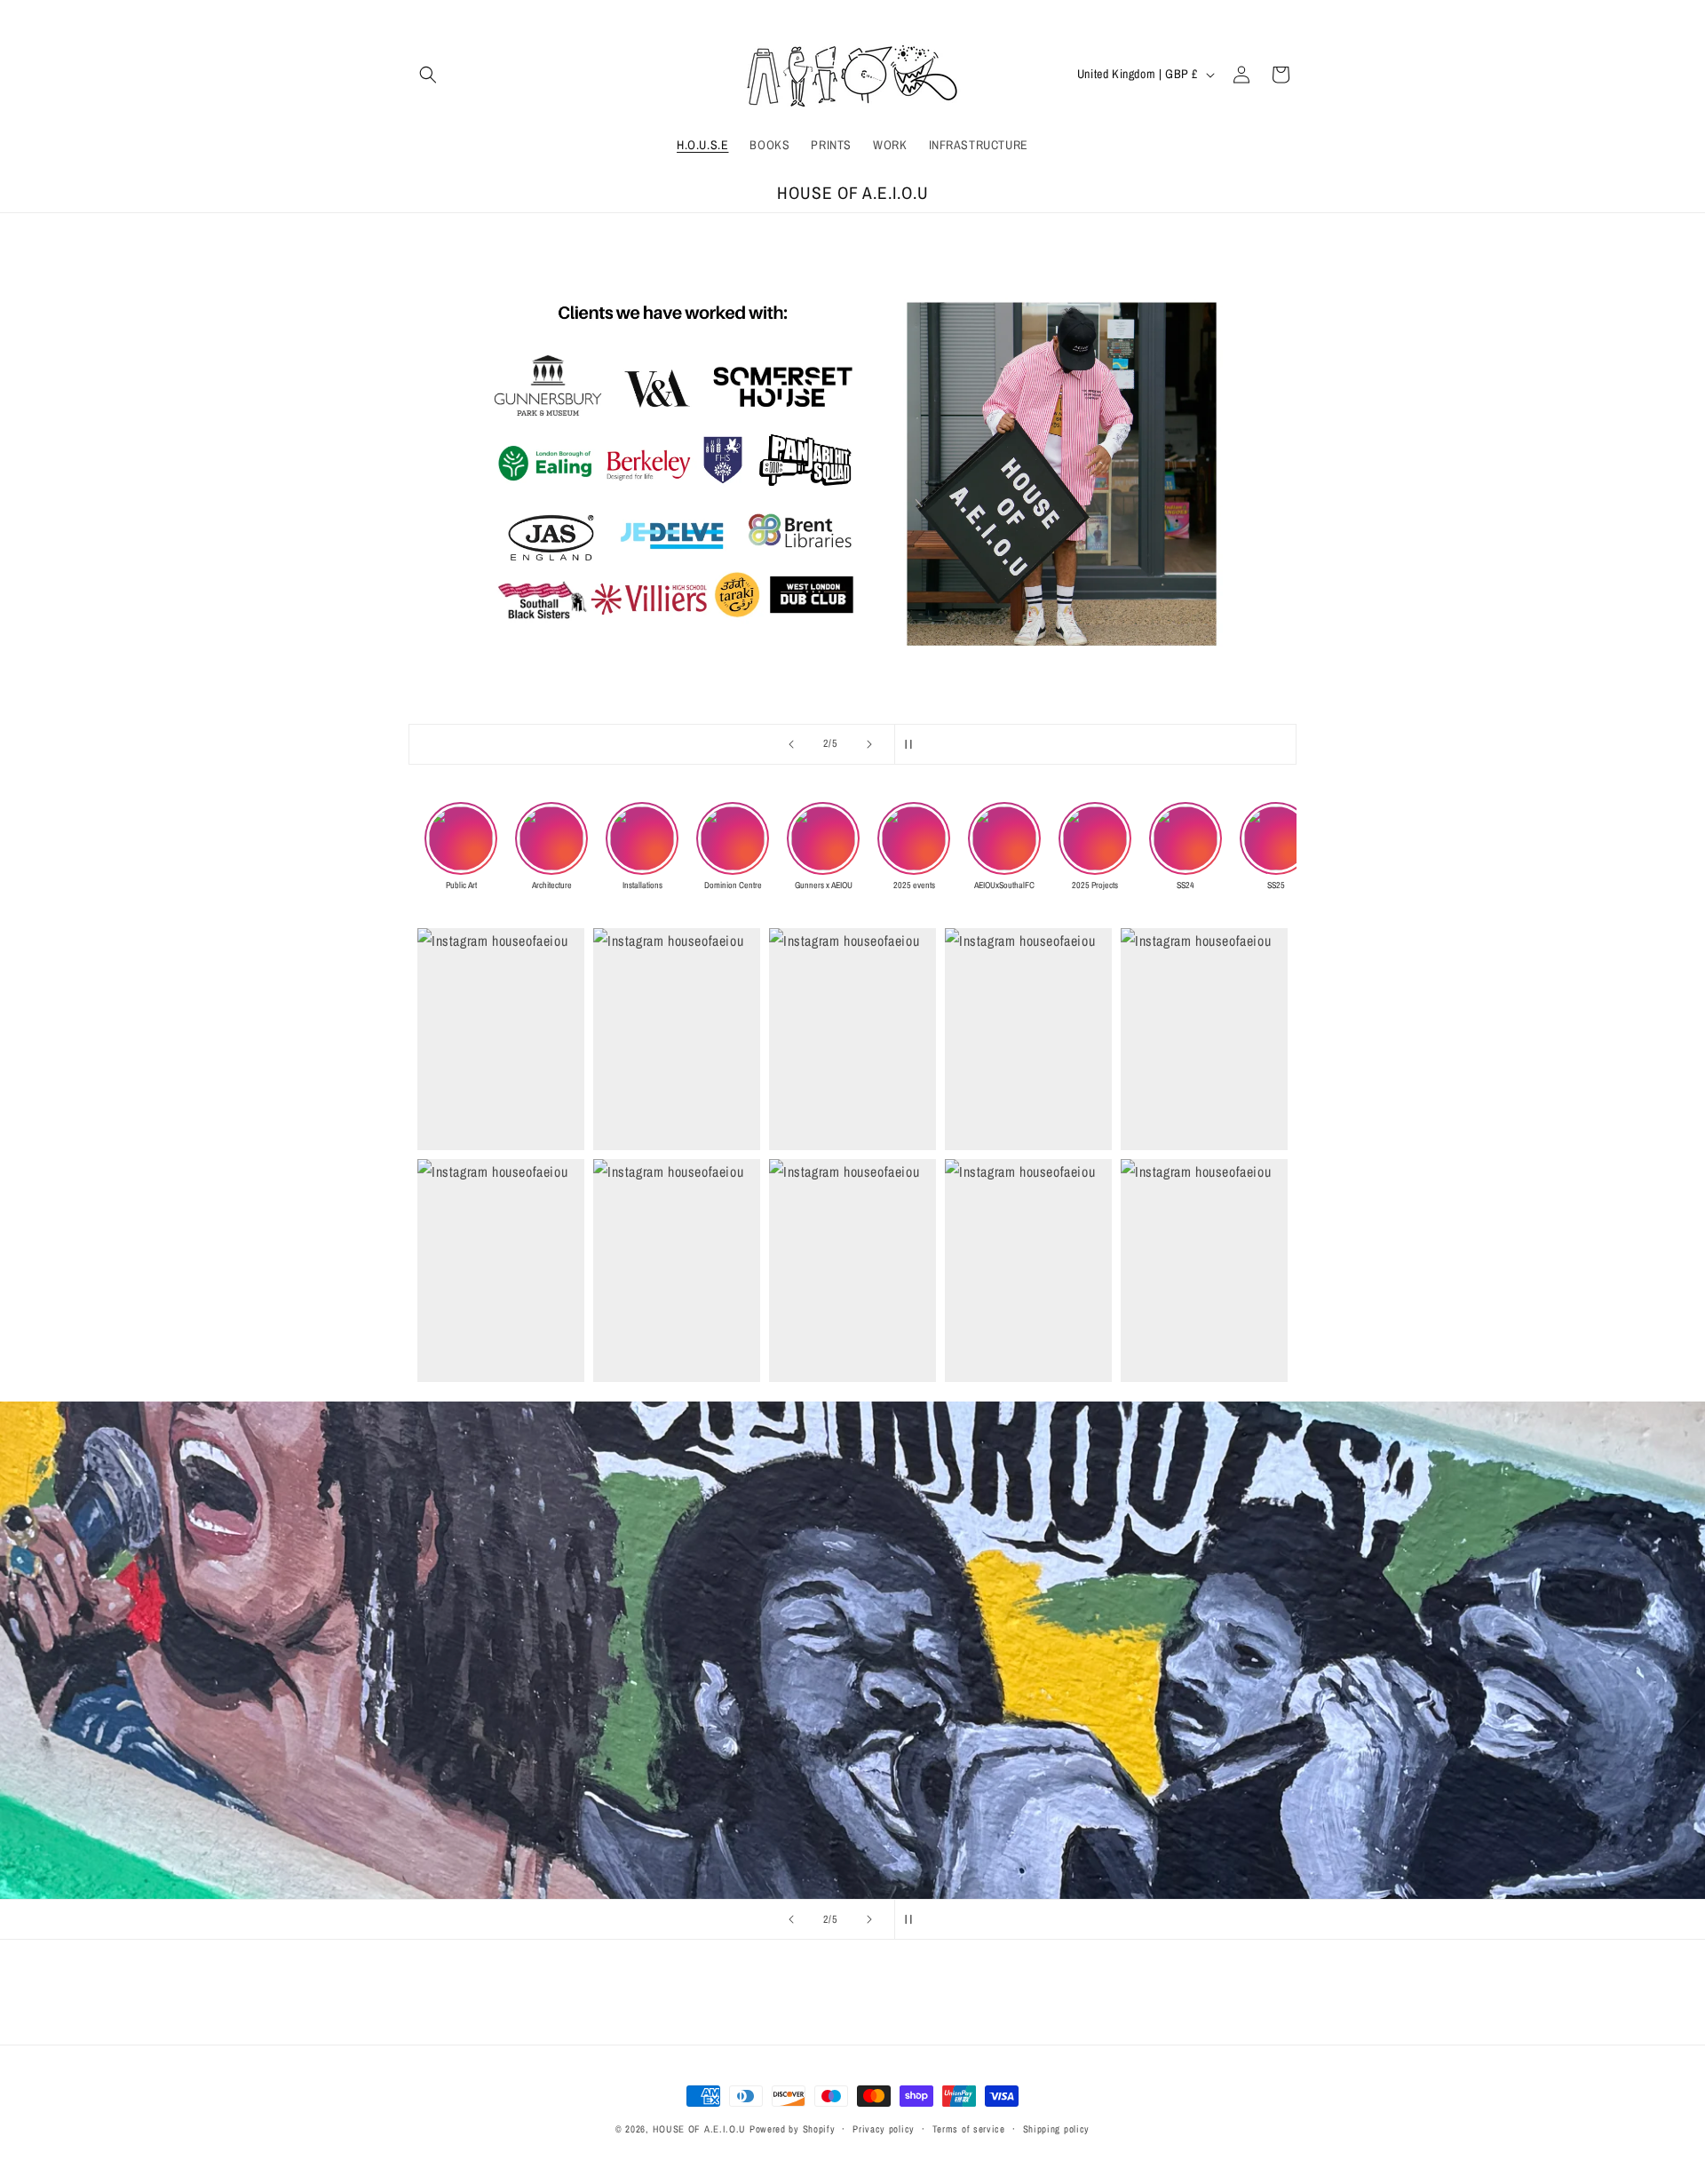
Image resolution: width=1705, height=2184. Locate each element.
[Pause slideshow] (914, 744)
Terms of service (969, 2129)
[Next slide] (869, 744)
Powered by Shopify (793, 2129)
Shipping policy (1057, 2129)
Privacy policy (884, 2129)
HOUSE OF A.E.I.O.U (700, 2129)
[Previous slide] (791, 744)
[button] (428, 75)
